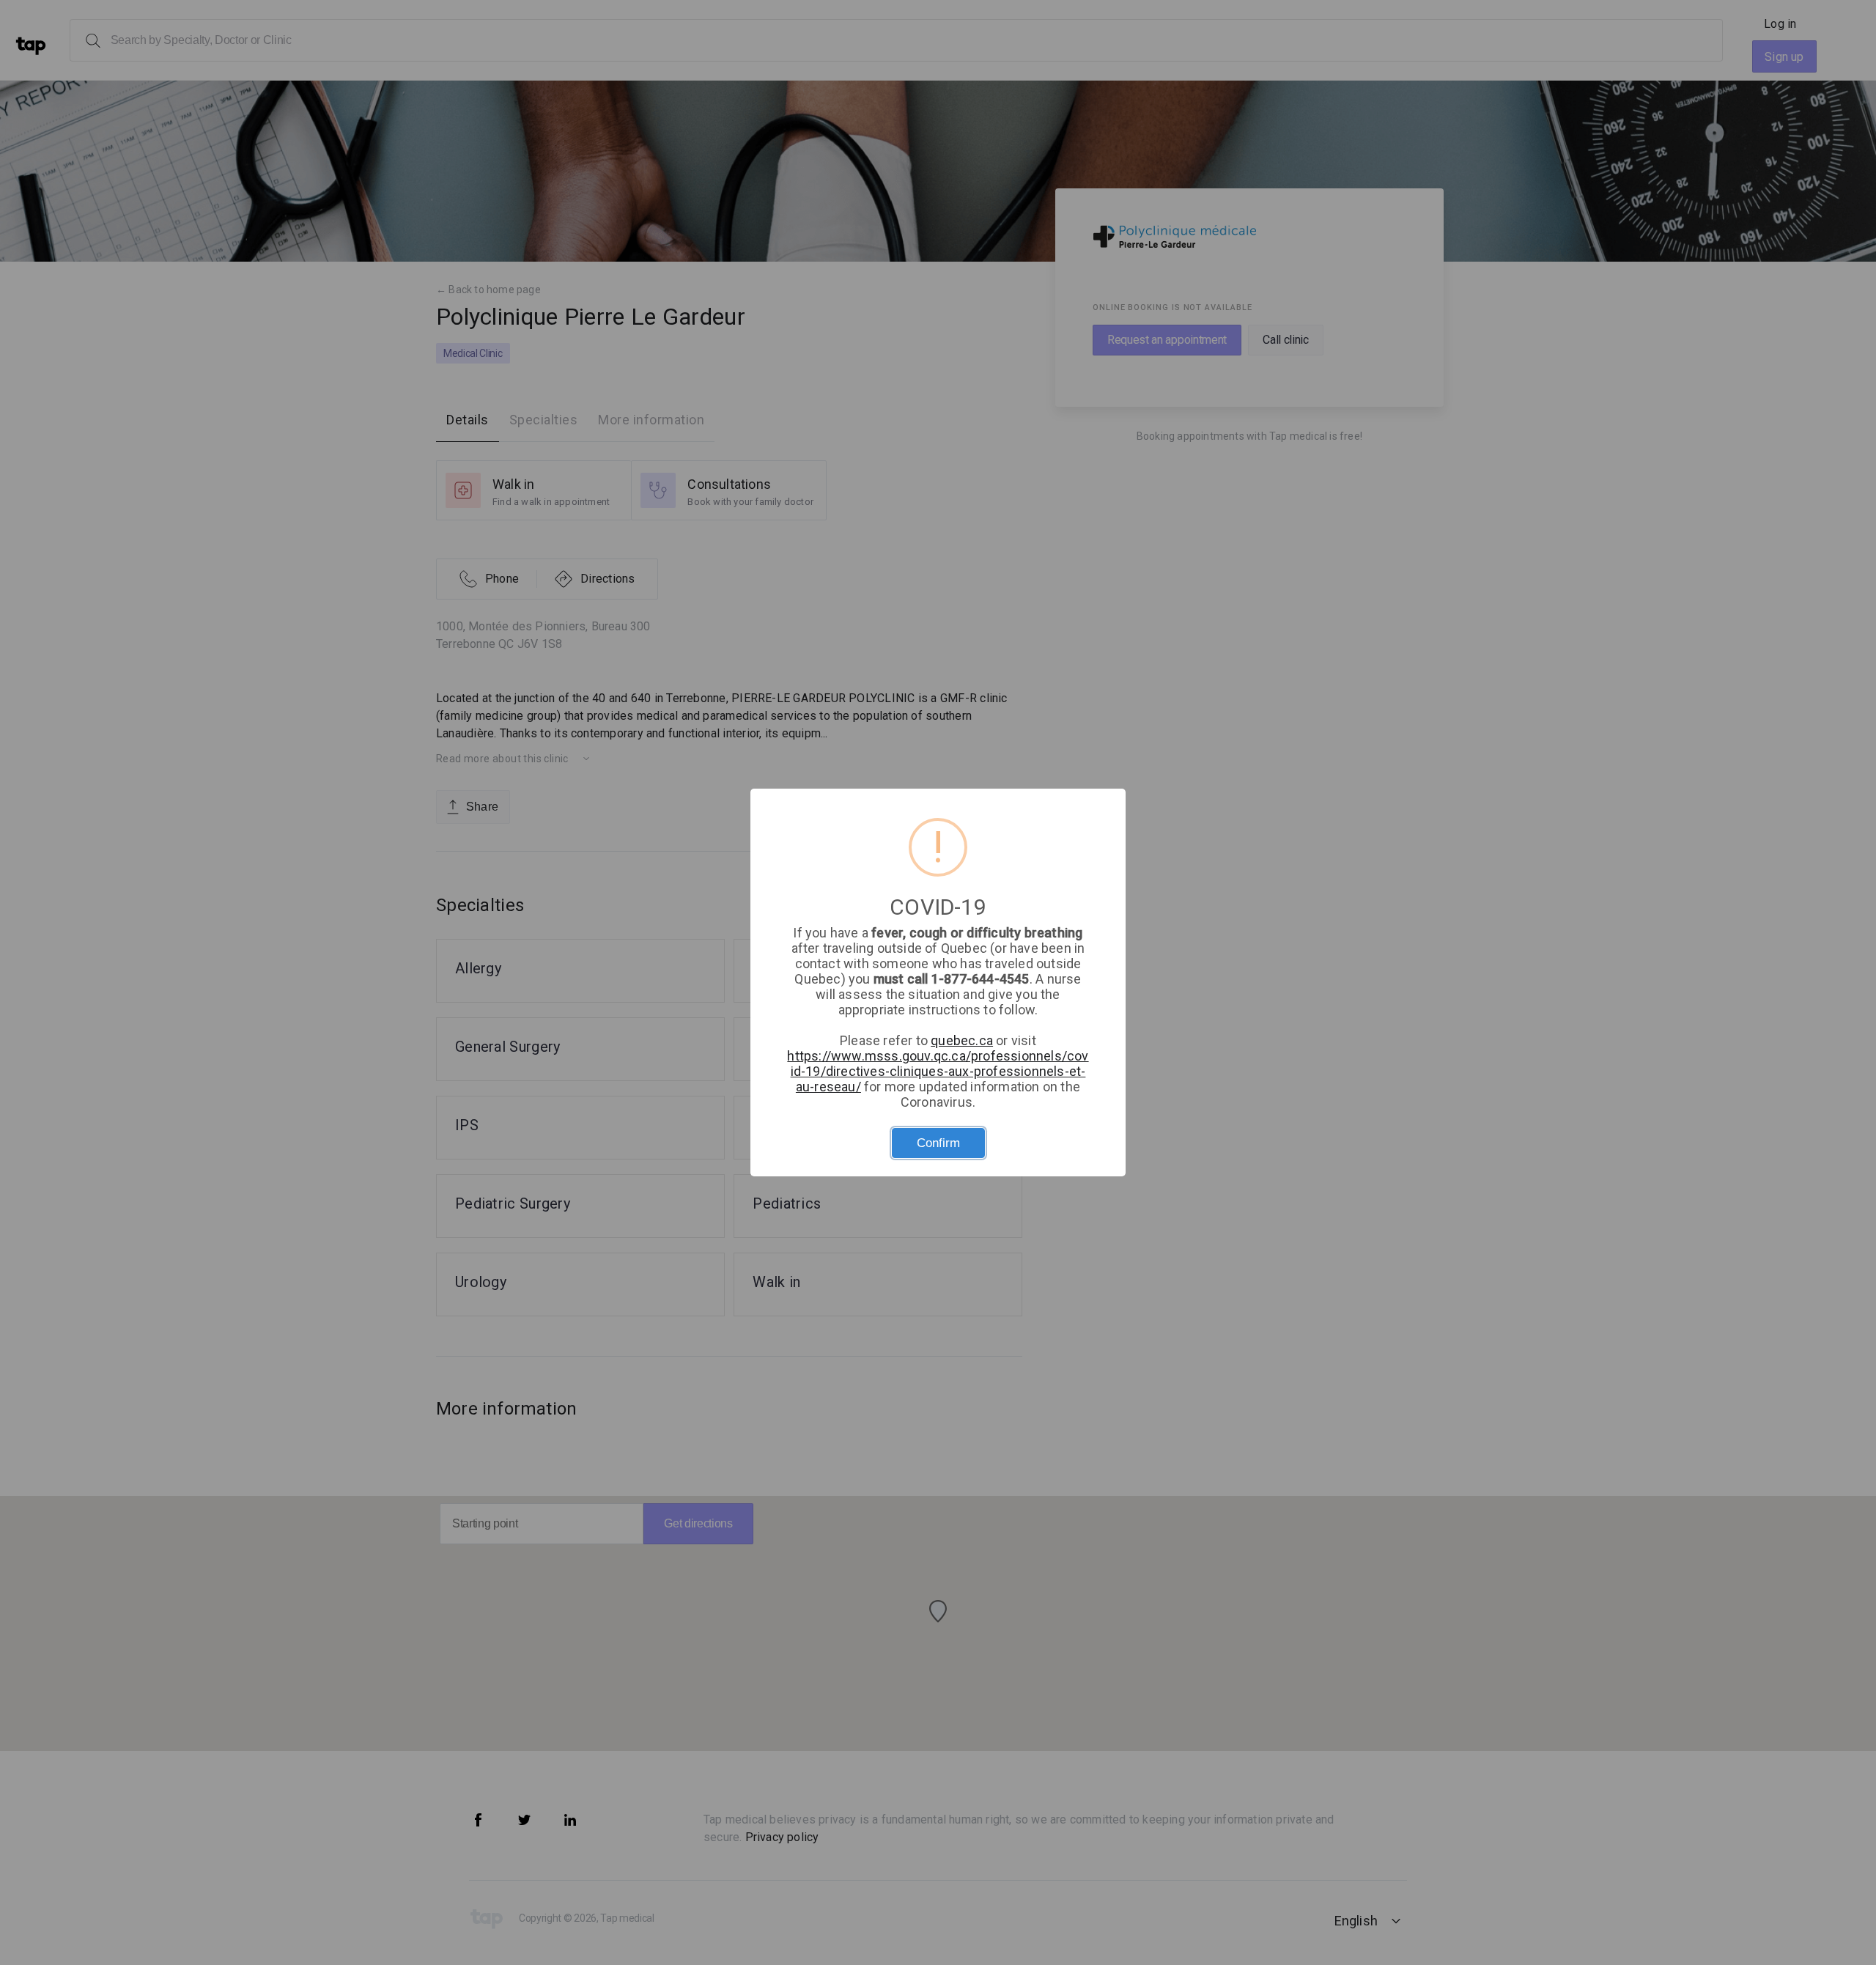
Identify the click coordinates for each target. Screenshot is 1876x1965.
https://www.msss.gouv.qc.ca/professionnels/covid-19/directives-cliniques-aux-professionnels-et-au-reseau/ (938, 1071)
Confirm (938, 1143)
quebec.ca (962, 1040)
